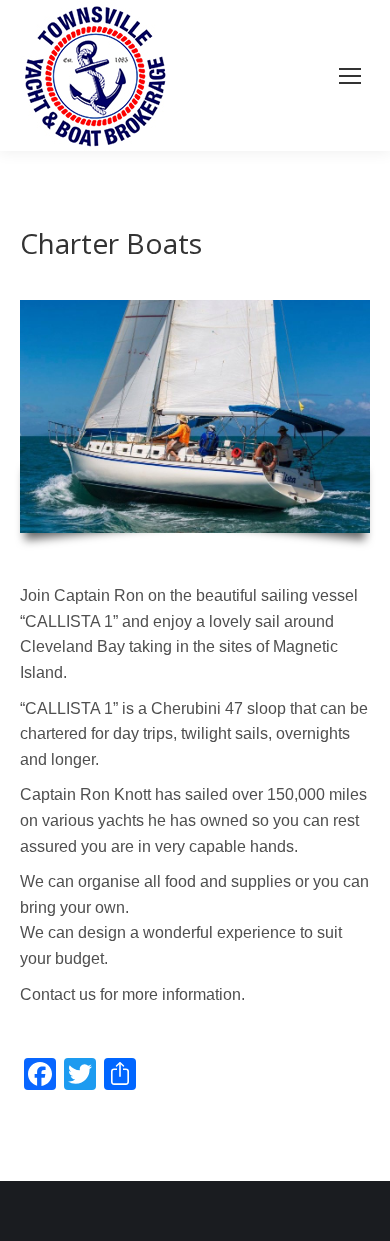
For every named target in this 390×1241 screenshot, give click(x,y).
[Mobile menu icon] (350, 76)
